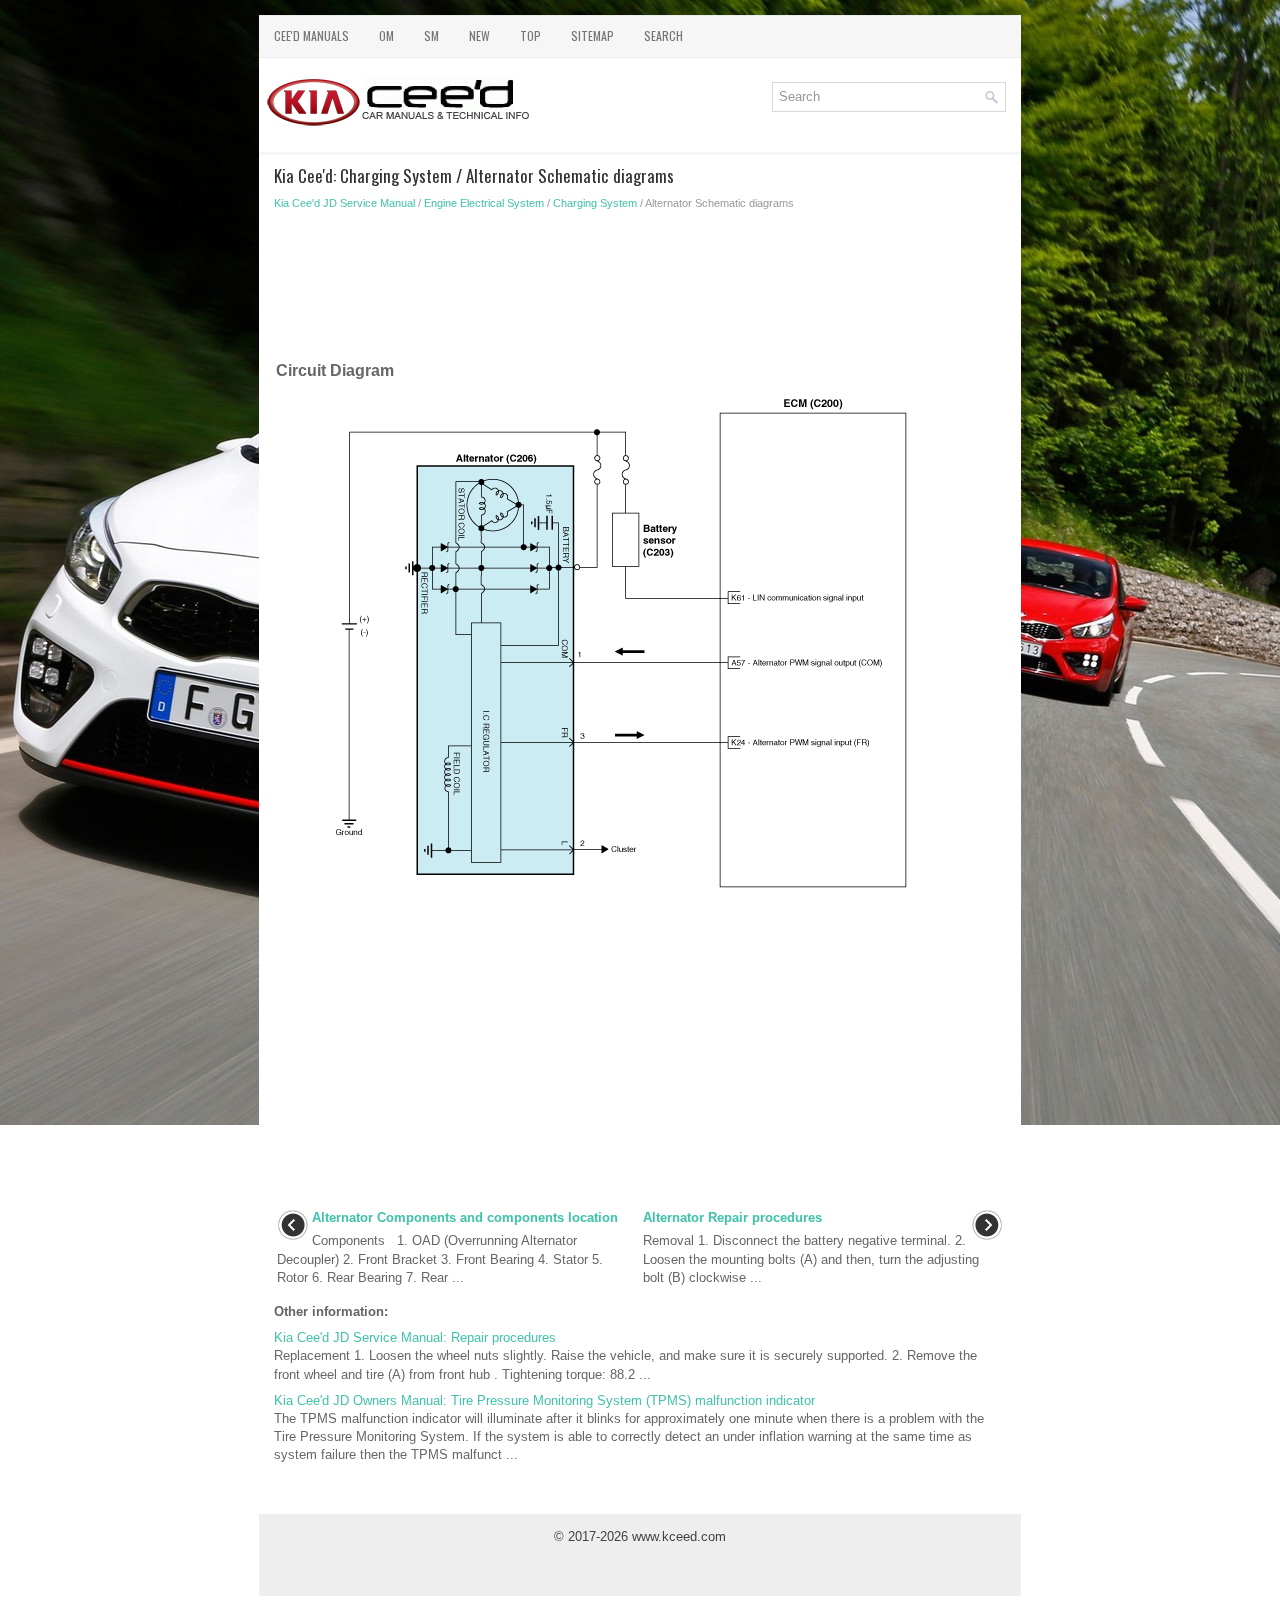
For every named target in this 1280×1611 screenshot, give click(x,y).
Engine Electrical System (484, 203)
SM (431, 35)
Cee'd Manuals (311, 35)
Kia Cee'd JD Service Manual (344, 203)
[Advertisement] (640, 290)
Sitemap (592, 35)
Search (663, 35)
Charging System (595, 203)
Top (530, 35)
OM (386, 35)
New (479, 35)
